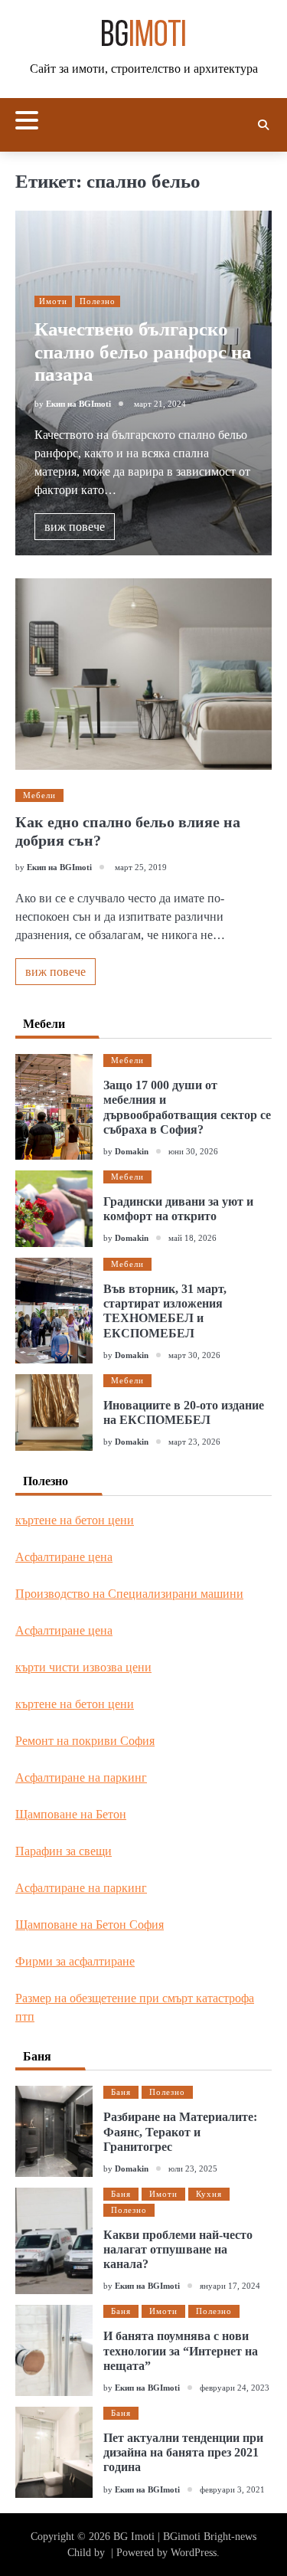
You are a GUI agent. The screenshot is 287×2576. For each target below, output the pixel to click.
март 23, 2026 (194, 1442)
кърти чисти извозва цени (83, 1667)
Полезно (98, 301)
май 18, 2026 (192, 1238)
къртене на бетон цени (75, 1520)
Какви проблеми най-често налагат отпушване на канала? (178, 2249)
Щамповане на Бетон (71, 1814)
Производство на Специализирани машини (129, 1594)
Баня (121, 2092)
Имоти (53, 301)
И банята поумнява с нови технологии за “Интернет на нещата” (181, 2350)
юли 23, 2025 (193, 2168)
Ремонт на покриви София (85, 1741)
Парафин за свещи (64, 1851)
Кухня (209, 2194)
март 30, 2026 (194, 1355)
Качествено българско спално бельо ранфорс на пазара (143, 352)
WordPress (194, 2553)
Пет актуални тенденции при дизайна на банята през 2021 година (183, 2452)
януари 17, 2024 (230, 2286)
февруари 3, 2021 (232, 2489)
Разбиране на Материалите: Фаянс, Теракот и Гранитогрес (180, 2131)
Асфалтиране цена (64, 1557)
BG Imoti (134, 2537)
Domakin (132, 1151)
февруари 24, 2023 (235, 2388)
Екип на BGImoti (78, 404)
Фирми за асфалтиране (75, 1961)
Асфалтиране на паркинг (81, 1777)
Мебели (39, 795)
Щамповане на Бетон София (90, 1925)
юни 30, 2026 (193, 1151)
